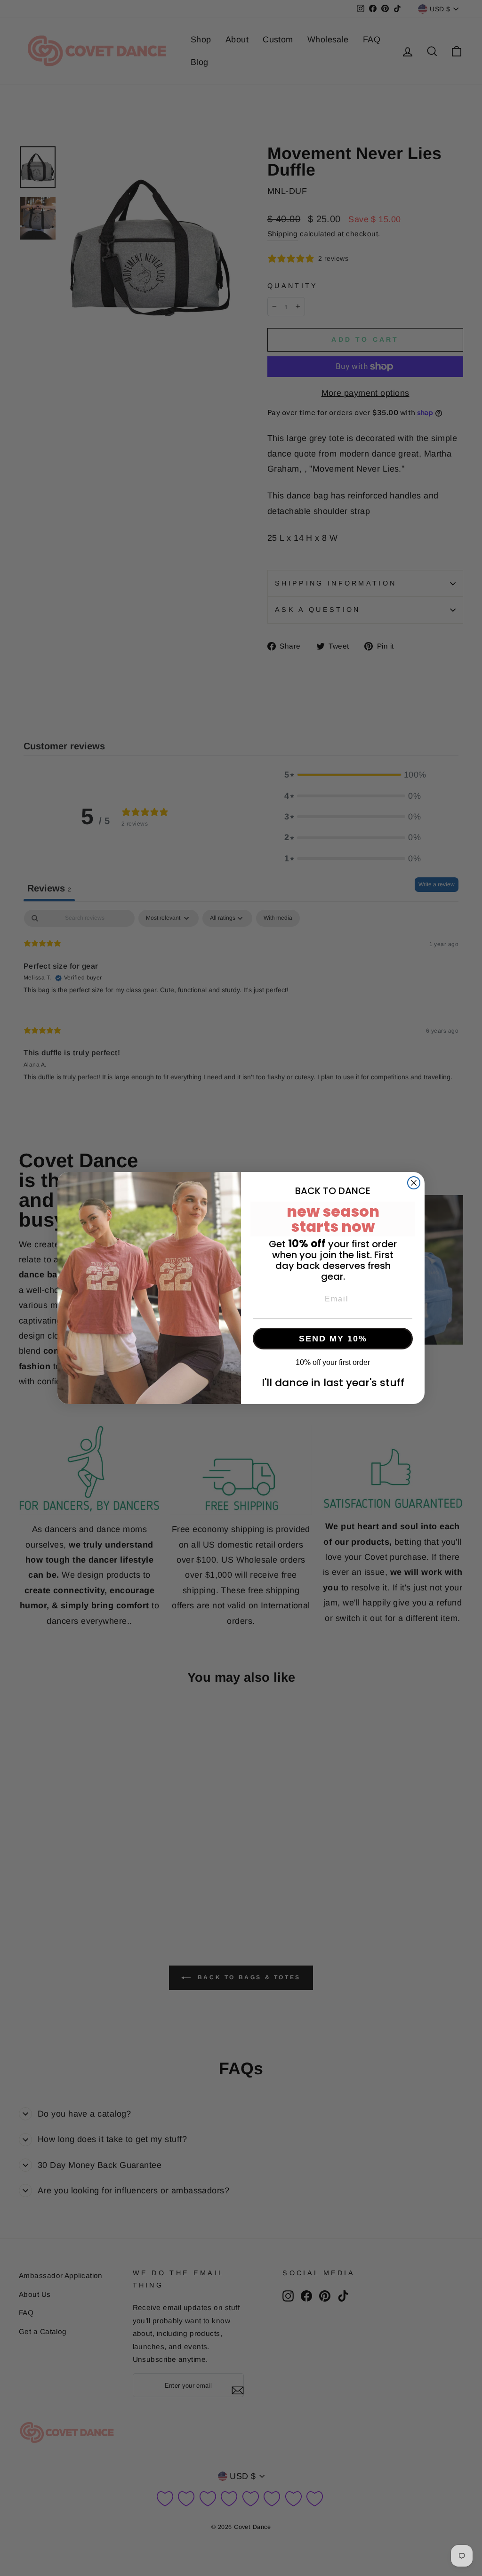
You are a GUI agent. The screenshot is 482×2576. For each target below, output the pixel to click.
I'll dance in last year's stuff (333, 1383)
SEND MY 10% (333, 1339)
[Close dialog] (414, 1183)
